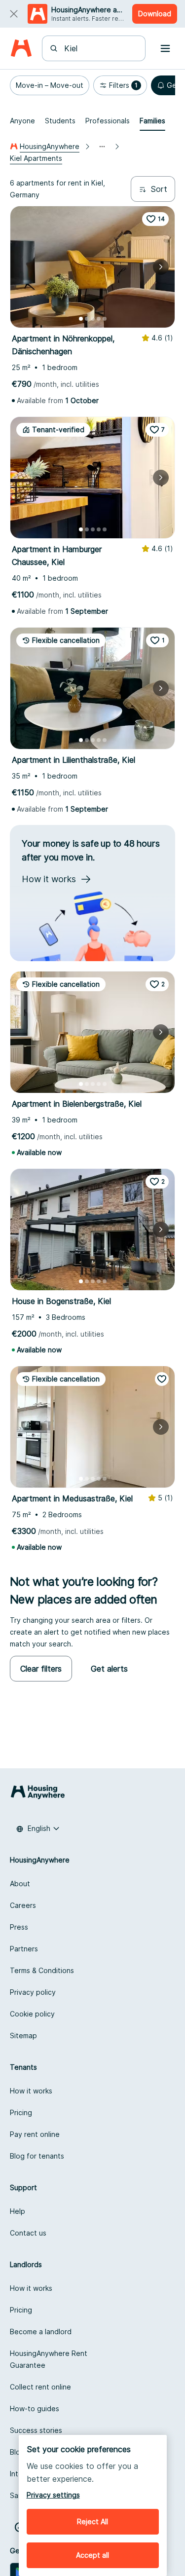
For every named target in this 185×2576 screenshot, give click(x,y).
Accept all (92, 2555)
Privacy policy (33, 1992)
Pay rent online (35, 2134)
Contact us (28, 2233)
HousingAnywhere (50, 146)
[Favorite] (162, 1379)
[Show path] (102, 147)
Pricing (21, 2112)
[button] (50, 85)
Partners (24, 1949)
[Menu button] (165, 48)
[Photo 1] (81, 319)
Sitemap (23, 2035)
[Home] (21, 49)
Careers (23, 1905)
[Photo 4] (99, 319)
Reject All (92, 2521)
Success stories (36, 2430)
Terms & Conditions (42, 1970)
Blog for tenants (37, 2156)
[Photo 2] (87, 319)
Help (18, 2211)
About (20, 1884)
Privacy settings (53, 2495)
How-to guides (35, 2408)
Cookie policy (32, 2014)
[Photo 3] (93, 319)
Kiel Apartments (36, 158)
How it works (31, 2091)
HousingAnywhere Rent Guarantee (49, 2359)
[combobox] (100, 48)
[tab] (22, 121)
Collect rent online (40, 2387)
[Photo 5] (105, 319)
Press (19, 1927)
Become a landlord (41, 2332)
